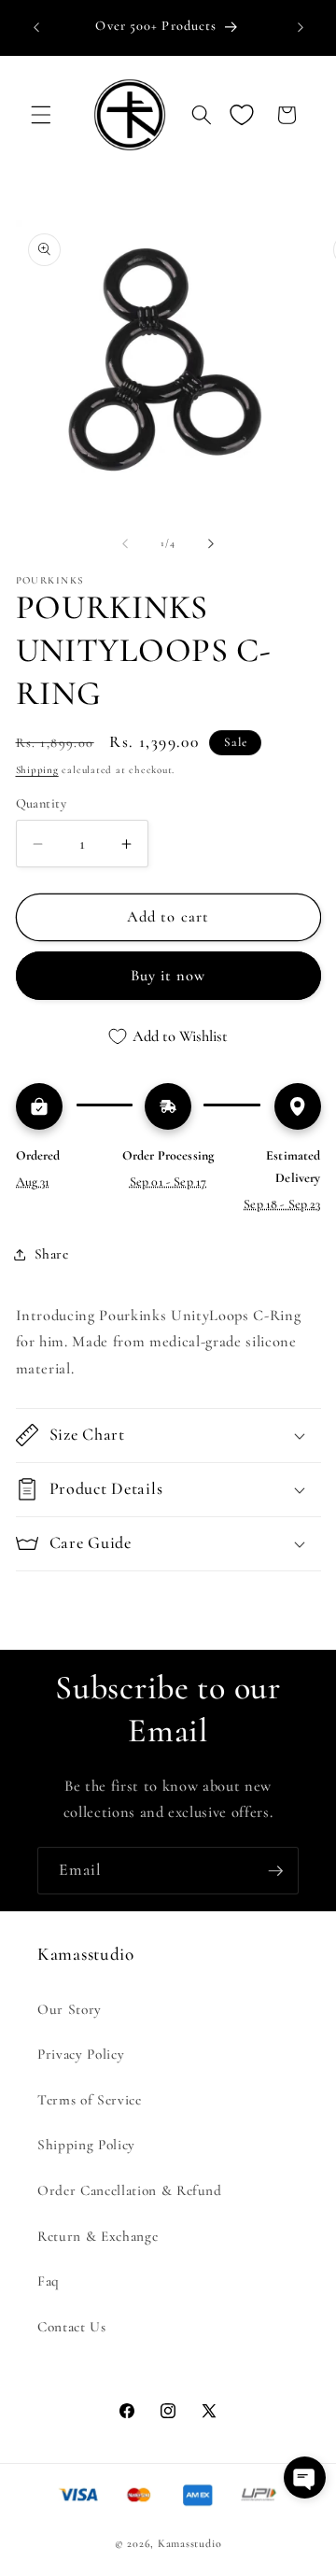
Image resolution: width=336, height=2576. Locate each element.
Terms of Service (90, 2100)
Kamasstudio (189, 2543)
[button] (41, 115)
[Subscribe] (275, 1871)
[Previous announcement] (36, 27)
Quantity (42, 803)
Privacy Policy (81, 2054)
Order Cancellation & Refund (130, 2190)
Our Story (70, 2009)
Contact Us (72, 2327)
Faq (49, 2281)
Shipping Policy (86, 2145)
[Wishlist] (242, 115)
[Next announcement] (301, 27)
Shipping (37, 770)
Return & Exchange (98, 2236)
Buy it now (168, 976)
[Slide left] (125, 543)
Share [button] (52, 1254)
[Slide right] (211, 543)
